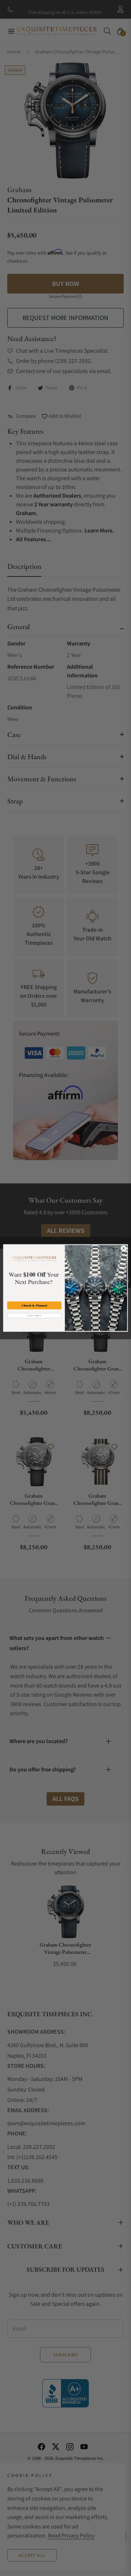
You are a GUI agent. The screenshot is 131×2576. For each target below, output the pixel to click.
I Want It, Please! (34, 1305)
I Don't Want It (34, 1315)
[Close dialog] (124, 1248)
